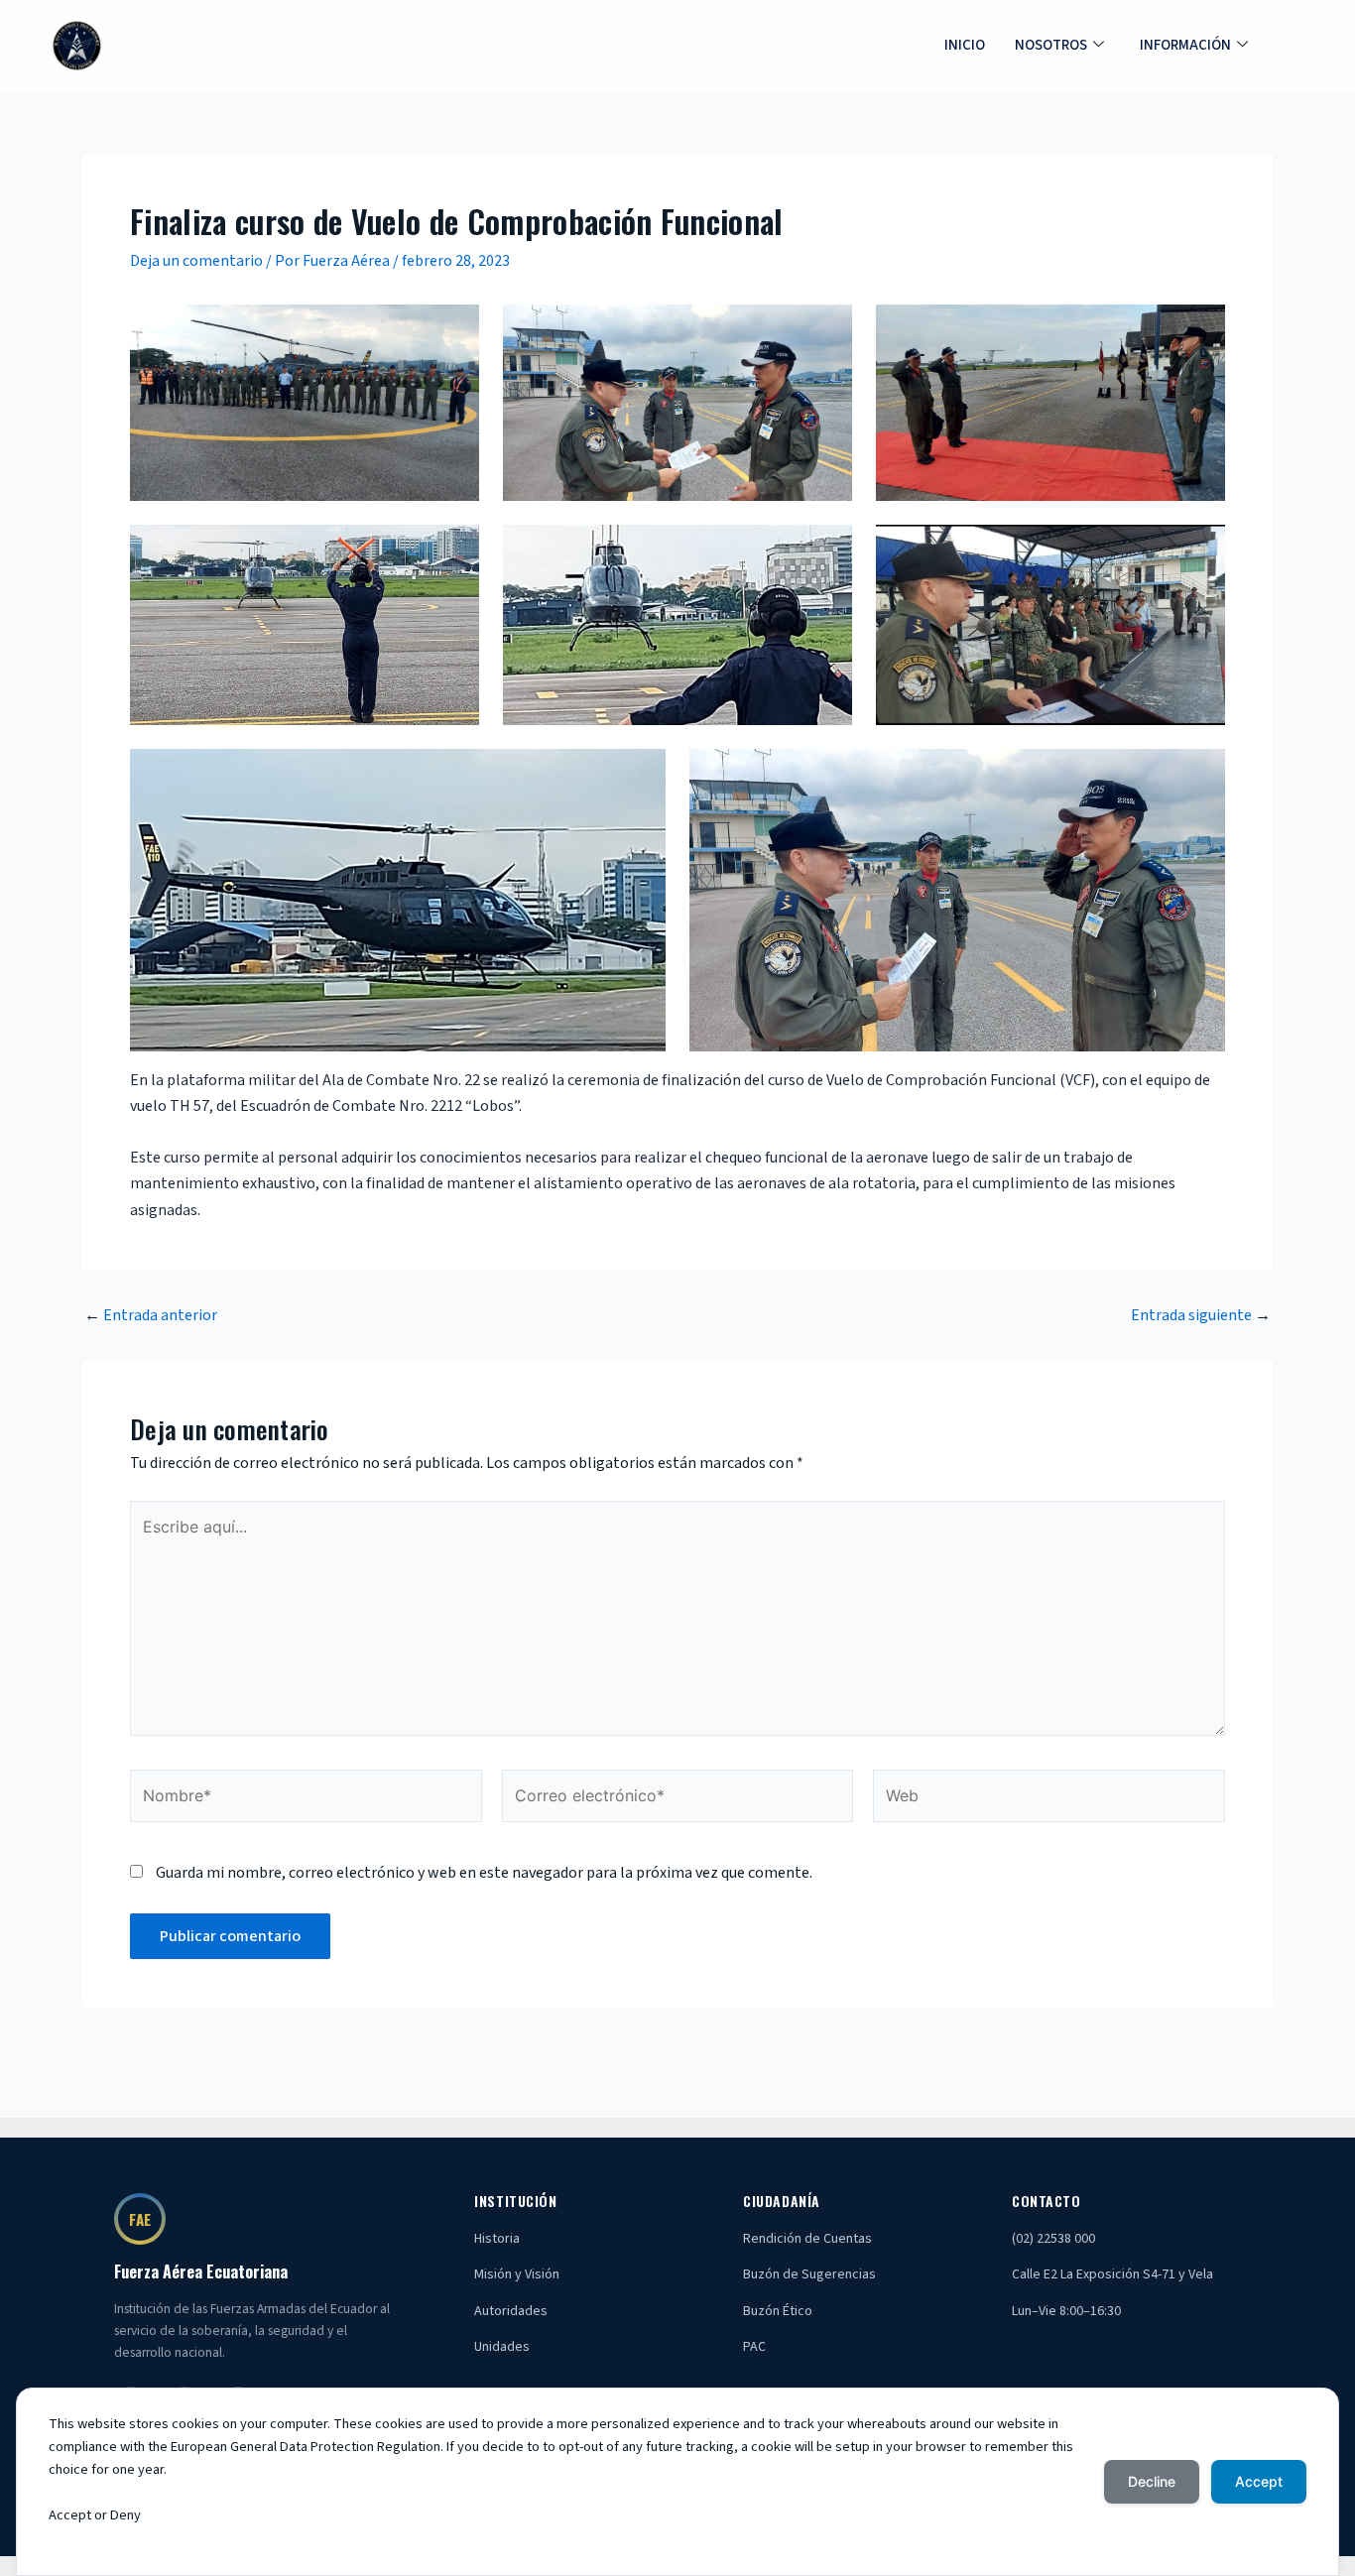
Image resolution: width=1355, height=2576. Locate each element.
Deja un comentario (196, 261)
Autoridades (511, 2311)
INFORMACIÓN (1185, 45)
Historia (497, 2239)
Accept (1259, 2481)
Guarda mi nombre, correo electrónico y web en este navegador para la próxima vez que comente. (484, 1873)
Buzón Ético (778, 2311)
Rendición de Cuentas (807, 2239)
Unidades (502, 2347)
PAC (754, 2347)
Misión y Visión (517, 2274)
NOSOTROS (1051, 45)
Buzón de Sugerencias (809, 2274)
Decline (1152, 2481)
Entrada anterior (151, 1315)
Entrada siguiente (1201, 1315)
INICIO (965, 45)
